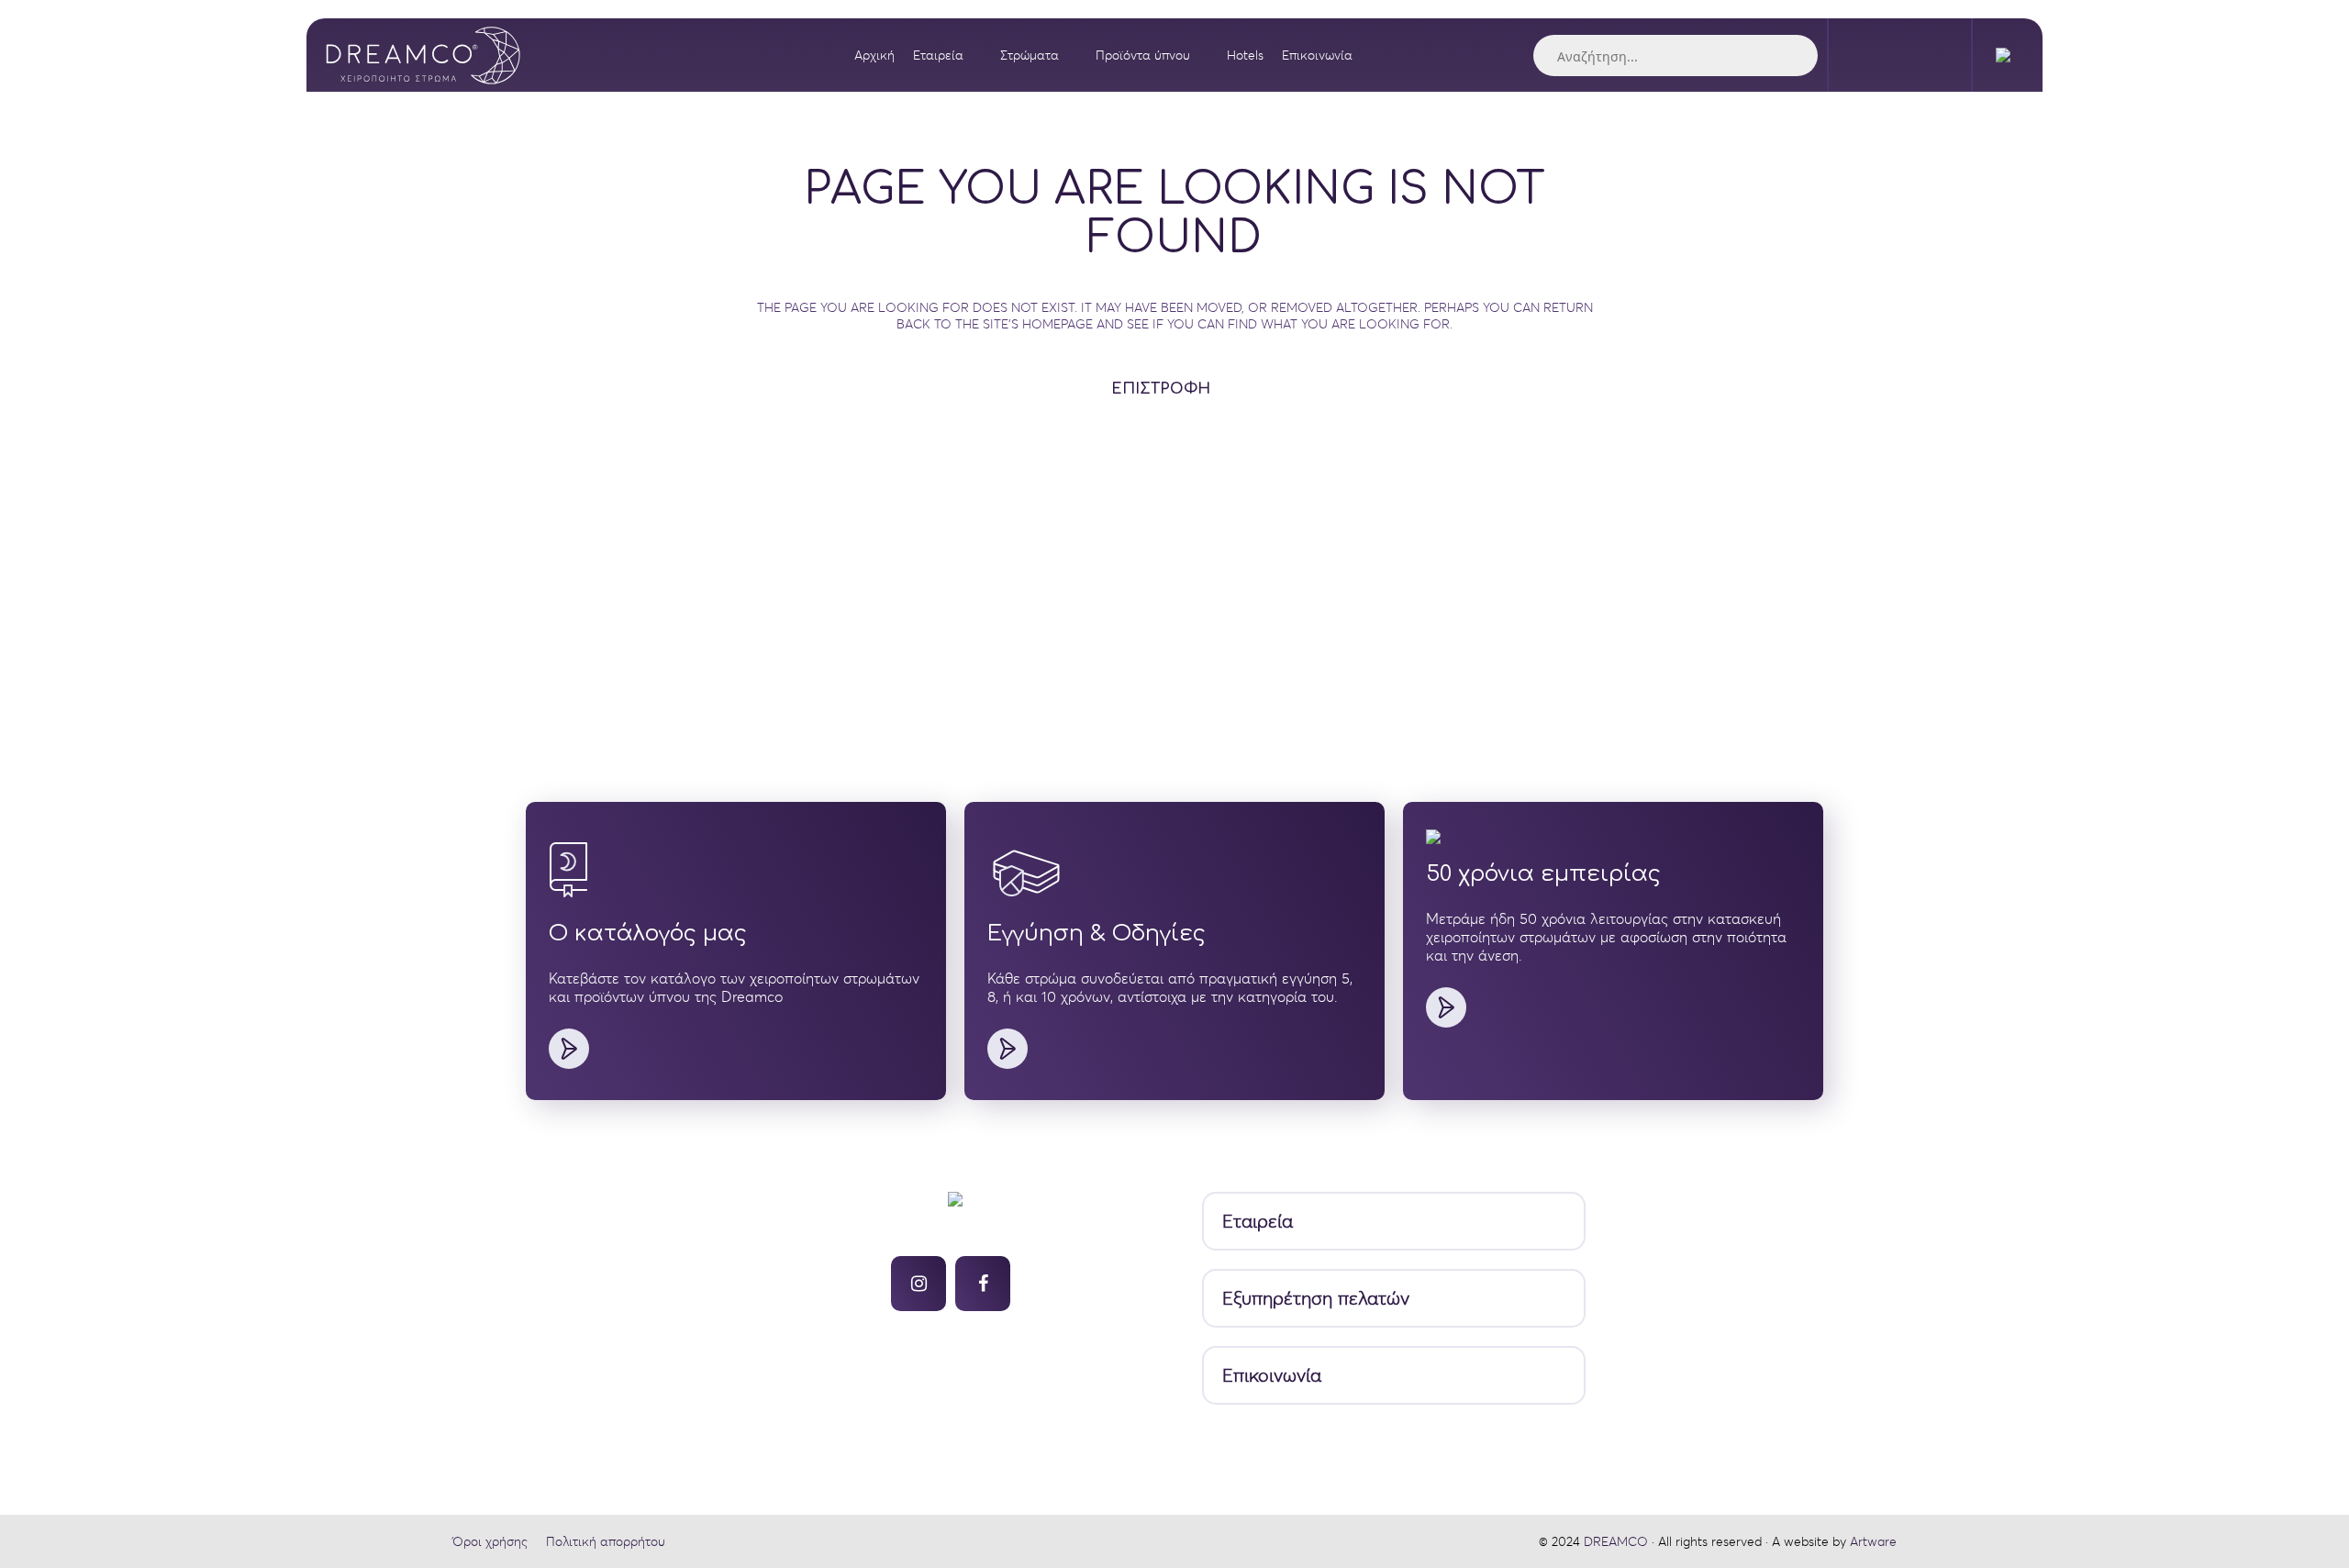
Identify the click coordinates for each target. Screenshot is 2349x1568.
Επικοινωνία (1272, 1376)
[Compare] (1941, 55)
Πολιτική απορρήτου (606, 1541)
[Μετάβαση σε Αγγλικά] (2008, 55)
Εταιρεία (1258, 1222)
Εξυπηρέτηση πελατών (1316, 1299)
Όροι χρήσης (490, 1541)
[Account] (1859, 55)
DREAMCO (1616, 1541)
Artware (1873, 1541)
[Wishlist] (1900, 55)
